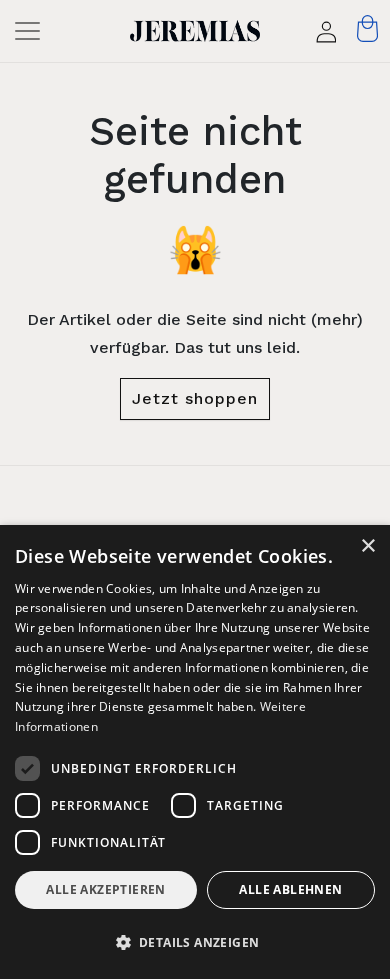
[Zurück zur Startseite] (195, 31)
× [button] (367, 546)
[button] (195, 943)
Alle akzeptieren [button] (105, 889)
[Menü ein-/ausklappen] (33, 31)
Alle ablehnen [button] (290, 889)
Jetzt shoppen (195, 398)
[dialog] (195, 752)
